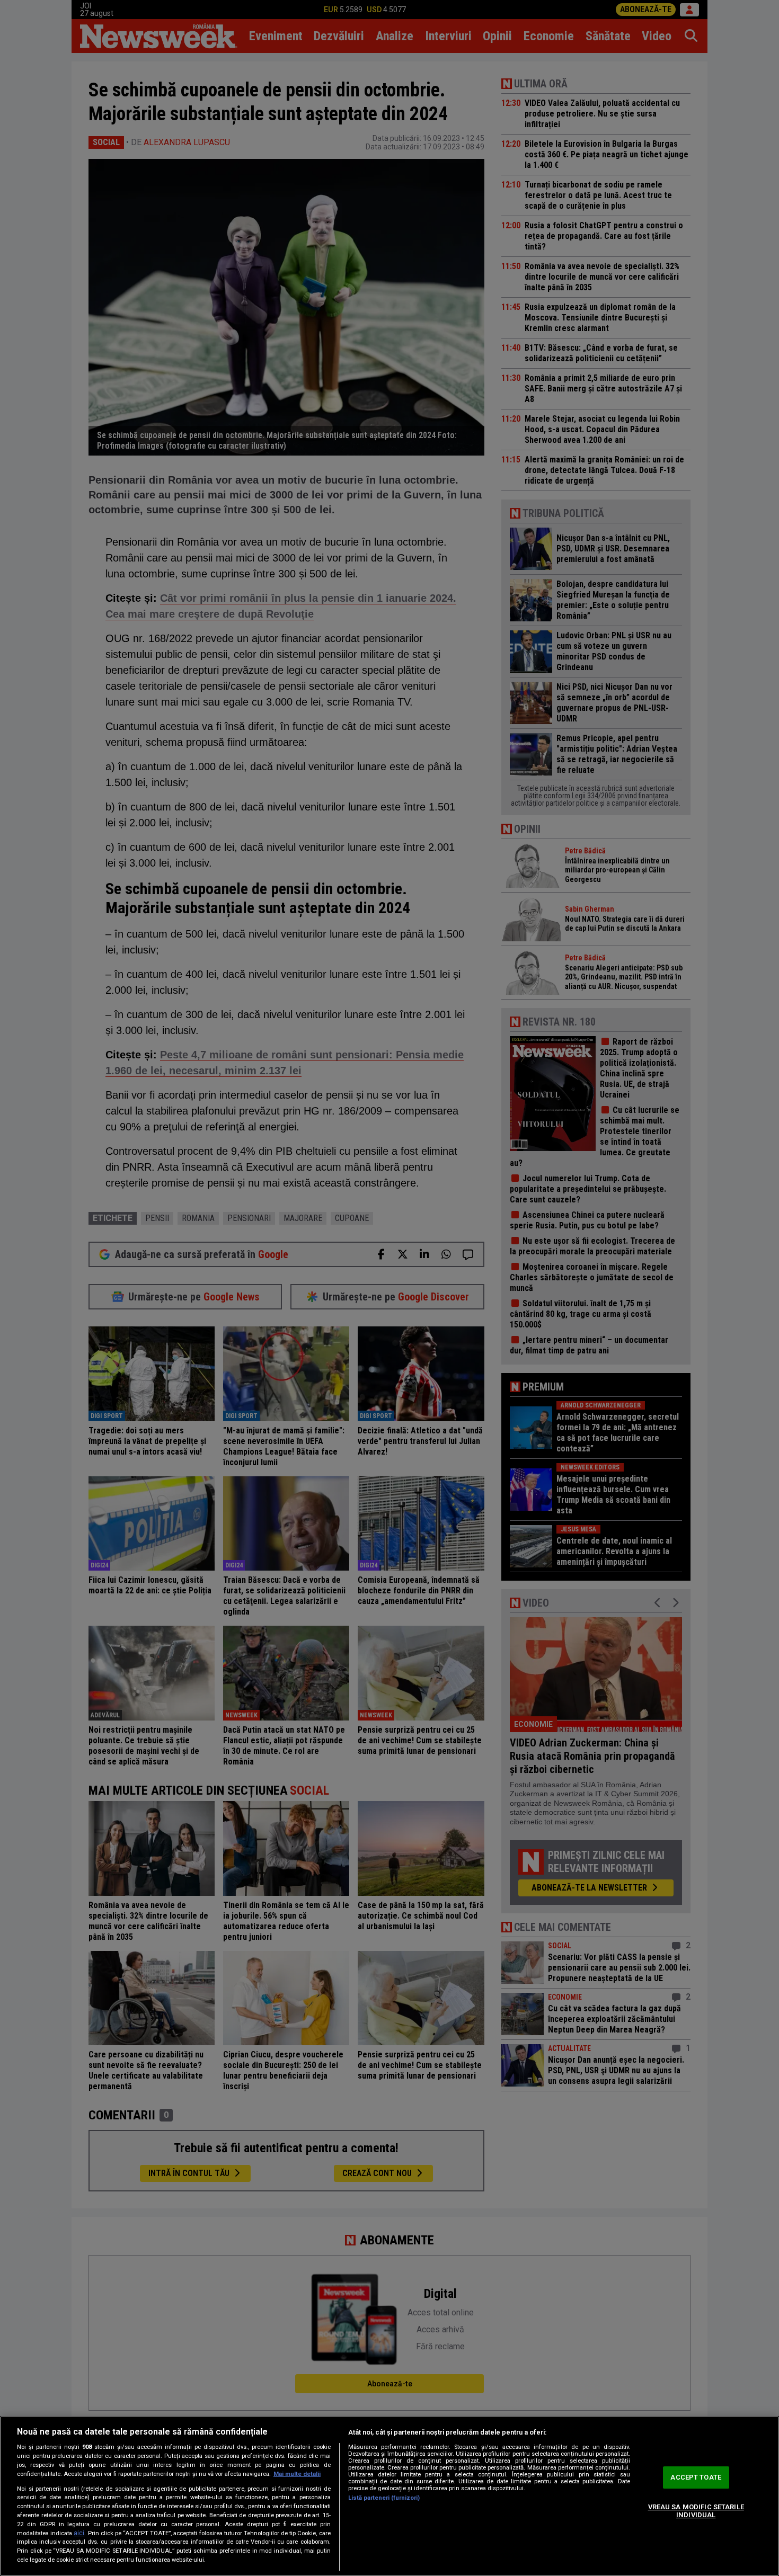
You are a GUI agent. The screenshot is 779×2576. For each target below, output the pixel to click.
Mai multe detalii (297, 2474)
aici (79, 2533)
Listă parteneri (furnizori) (384, 2498)
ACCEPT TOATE (696, 2477)
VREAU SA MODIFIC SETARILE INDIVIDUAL (696, 2511)
